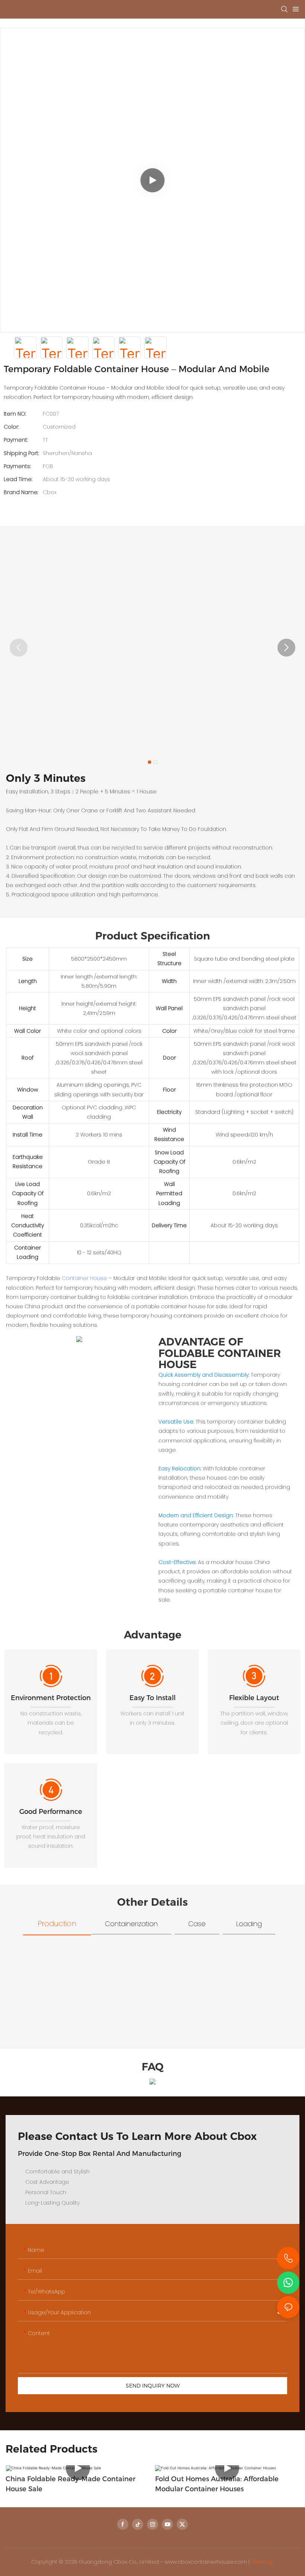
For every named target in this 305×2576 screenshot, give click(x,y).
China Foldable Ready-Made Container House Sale (70, 2484)
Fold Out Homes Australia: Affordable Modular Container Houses (217, 2484)
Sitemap (263, 2562)
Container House (84, 1278)
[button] (286, 648)
